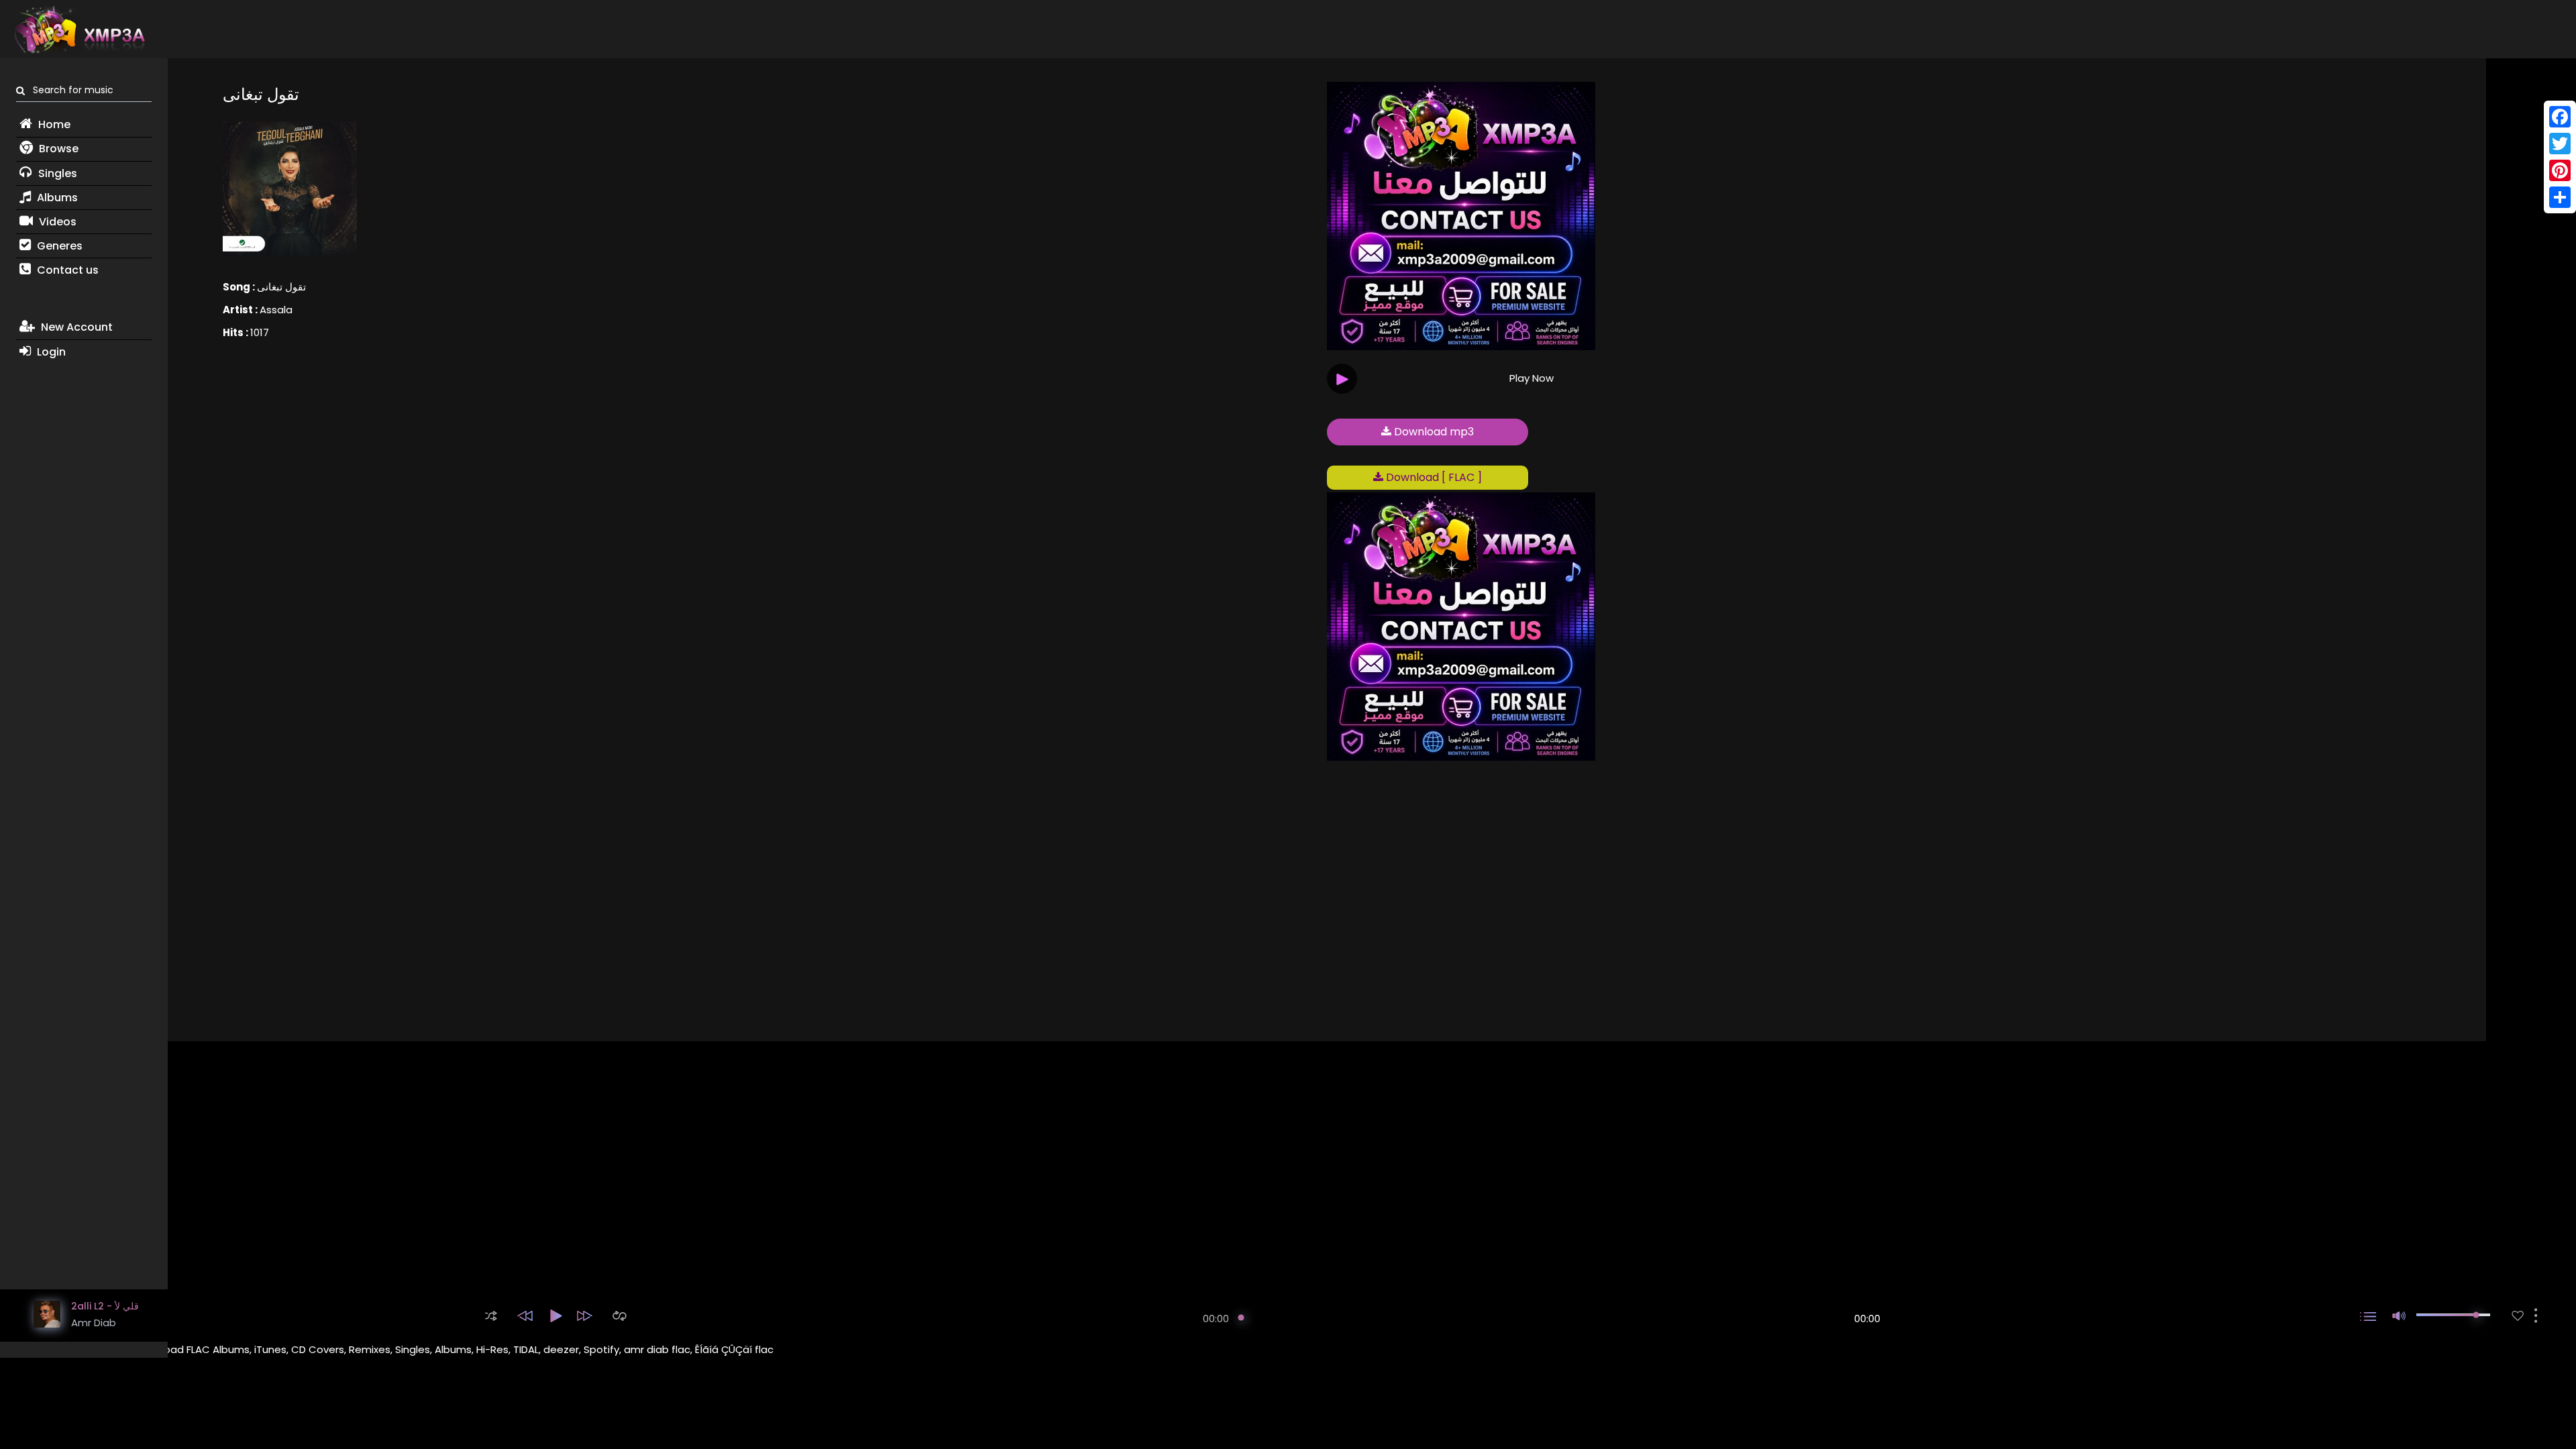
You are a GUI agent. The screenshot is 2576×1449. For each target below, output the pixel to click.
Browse (57, 149)
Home (53, 124)
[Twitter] (2560, 144)
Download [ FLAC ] (1433, 477)
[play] (2518, 1316)
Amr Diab (94, 1323)
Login (50, 352)
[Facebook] (2560, 117)
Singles (56, 173)
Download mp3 (1433, 432)
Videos (56, 222)
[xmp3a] (78, 30)
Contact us (66, 270)
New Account (75, 327)
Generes (58, 246)
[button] (491, 1316)
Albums (56, 198)
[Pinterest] (2560, 170)
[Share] (2560, 197)
